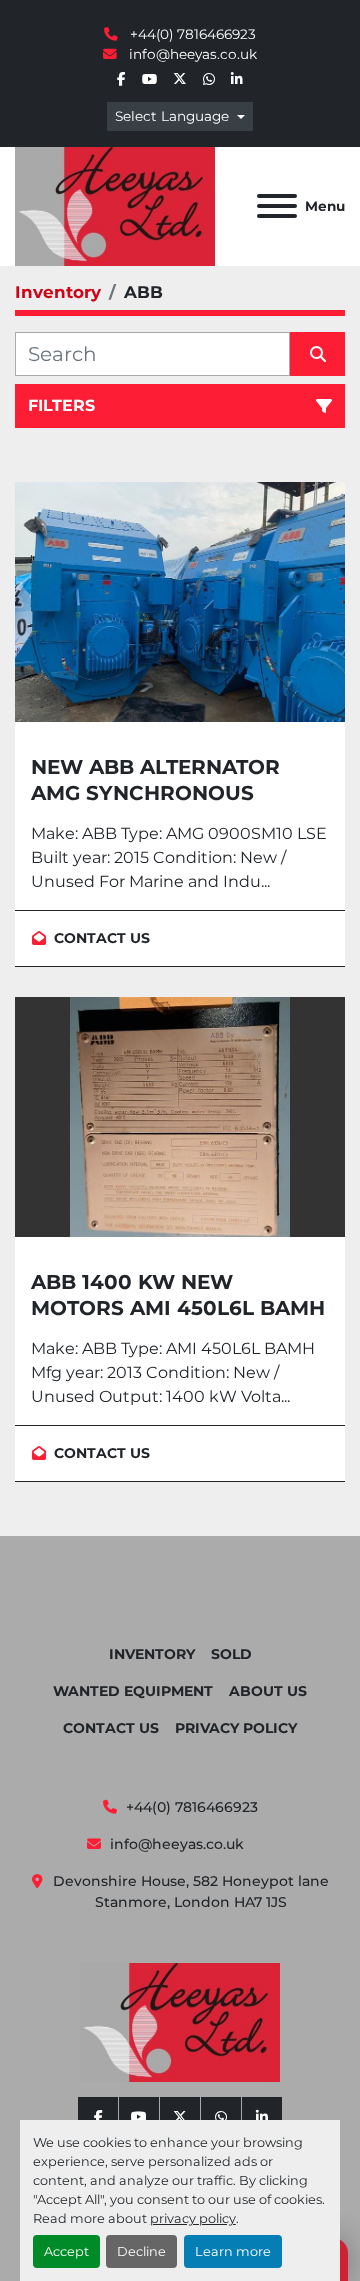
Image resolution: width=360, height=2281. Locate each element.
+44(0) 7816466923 (191, 34)
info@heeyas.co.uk (191, 54)
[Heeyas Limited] (180, 2021)
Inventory (152, 1654)
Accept (66, 2251)
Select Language (172, 116)
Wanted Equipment (133, 1691)
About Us (268, 1691)
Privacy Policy (236, 1728)
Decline (141, 2251)
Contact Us (111, 1728)
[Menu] (277, 206)
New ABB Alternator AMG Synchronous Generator (155, 793)
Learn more (233, 2251)
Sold (231, 1654)
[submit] (317, 354)
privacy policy (193, 2218)
